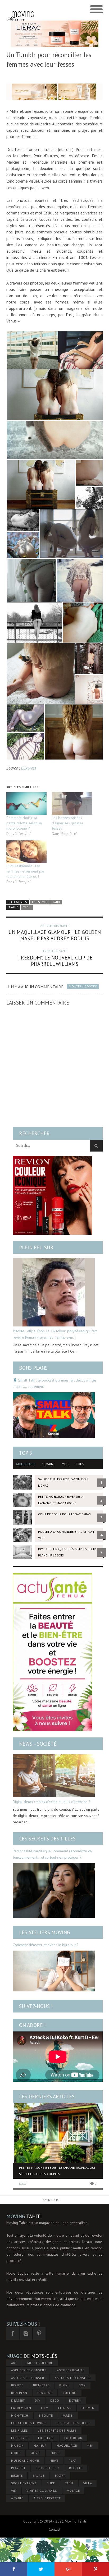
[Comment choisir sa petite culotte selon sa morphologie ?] (26, 804)
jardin (68, 2415)
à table (17, 2498)
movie (35, 2453)
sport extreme (24, 2483)
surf (51, 2483)
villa (88, 2483)
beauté (17, 2385)
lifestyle (46, 2438)
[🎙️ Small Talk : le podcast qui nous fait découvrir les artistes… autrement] (54, 1415)
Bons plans (33, 1368)
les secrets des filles (57, 2430)
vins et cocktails (42, 2491)
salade (39, 2475)
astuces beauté (71, 2370)
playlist (18, 2468)
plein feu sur (47, 2468)
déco (55, 2400)
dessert (18, 2400)
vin (14, 2491)
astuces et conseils (73, 2378)
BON (82, 2385)
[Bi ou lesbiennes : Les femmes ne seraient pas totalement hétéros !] (26, 852)
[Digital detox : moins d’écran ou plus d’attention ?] (54, 1776)
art (14, 2363)
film (45, 2408)
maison (17, 2445)
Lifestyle (40, 902)
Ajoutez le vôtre (83, 986)
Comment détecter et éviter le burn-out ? (46, 1945)
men (90, 2445)
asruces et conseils (29, 2370)
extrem (75, 2400)
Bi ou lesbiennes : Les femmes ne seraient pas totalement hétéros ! (26, 871)
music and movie (25, 2460)
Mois (65, 1464)
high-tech (20, 2415)
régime (17, 2475)
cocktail (45, 2393)
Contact (54, 2529)
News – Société (38, 1744)
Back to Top (52, 2200)
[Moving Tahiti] (21, 9)
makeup (40, 2445)
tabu (27, 907)
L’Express (28, 768)
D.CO (23, 2184)
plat (73, 2460)
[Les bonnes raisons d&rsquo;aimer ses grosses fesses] (72, 804)
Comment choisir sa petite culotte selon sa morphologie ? (24, 823)
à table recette (47, 2498)
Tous (80, 1464)
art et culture (40, 2363)
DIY (38, 2400)
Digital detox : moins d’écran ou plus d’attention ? (52, 1802)
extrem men (21, 2408)
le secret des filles (73, 2423)
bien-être (41, 2385)
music (56, 2453)
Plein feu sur (36, 1247)
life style (20, 2438)
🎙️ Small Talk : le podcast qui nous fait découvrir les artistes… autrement (55, 1383)
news (54, 2460)
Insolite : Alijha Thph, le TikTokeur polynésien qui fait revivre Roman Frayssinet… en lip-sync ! (55, 1334)
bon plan (19, 2393)
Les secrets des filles (47, 1839)
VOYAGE (74, 2491)
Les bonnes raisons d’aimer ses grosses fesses (68, 823)
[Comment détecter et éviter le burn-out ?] (54, 1971)
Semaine (49, 1464)
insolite (46, 2415)
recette (76, 2468)
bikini (64, 2385)
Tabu (56, 902)
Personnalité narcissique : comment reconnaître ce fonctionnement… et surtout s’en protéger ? (52, 1854)
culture (70, 2393)
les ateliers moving (28, 2423)
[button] (32, 350)
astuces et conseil (28, 2378)
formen (88, 2408)
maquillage (67, 2445)
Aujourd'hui (26, 1464)
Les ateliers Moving (45, 1932)
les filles (20, 2430)
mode (16, 2453)
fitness (65, 2408)
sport (60, 2475)
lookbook (73, 2438)
